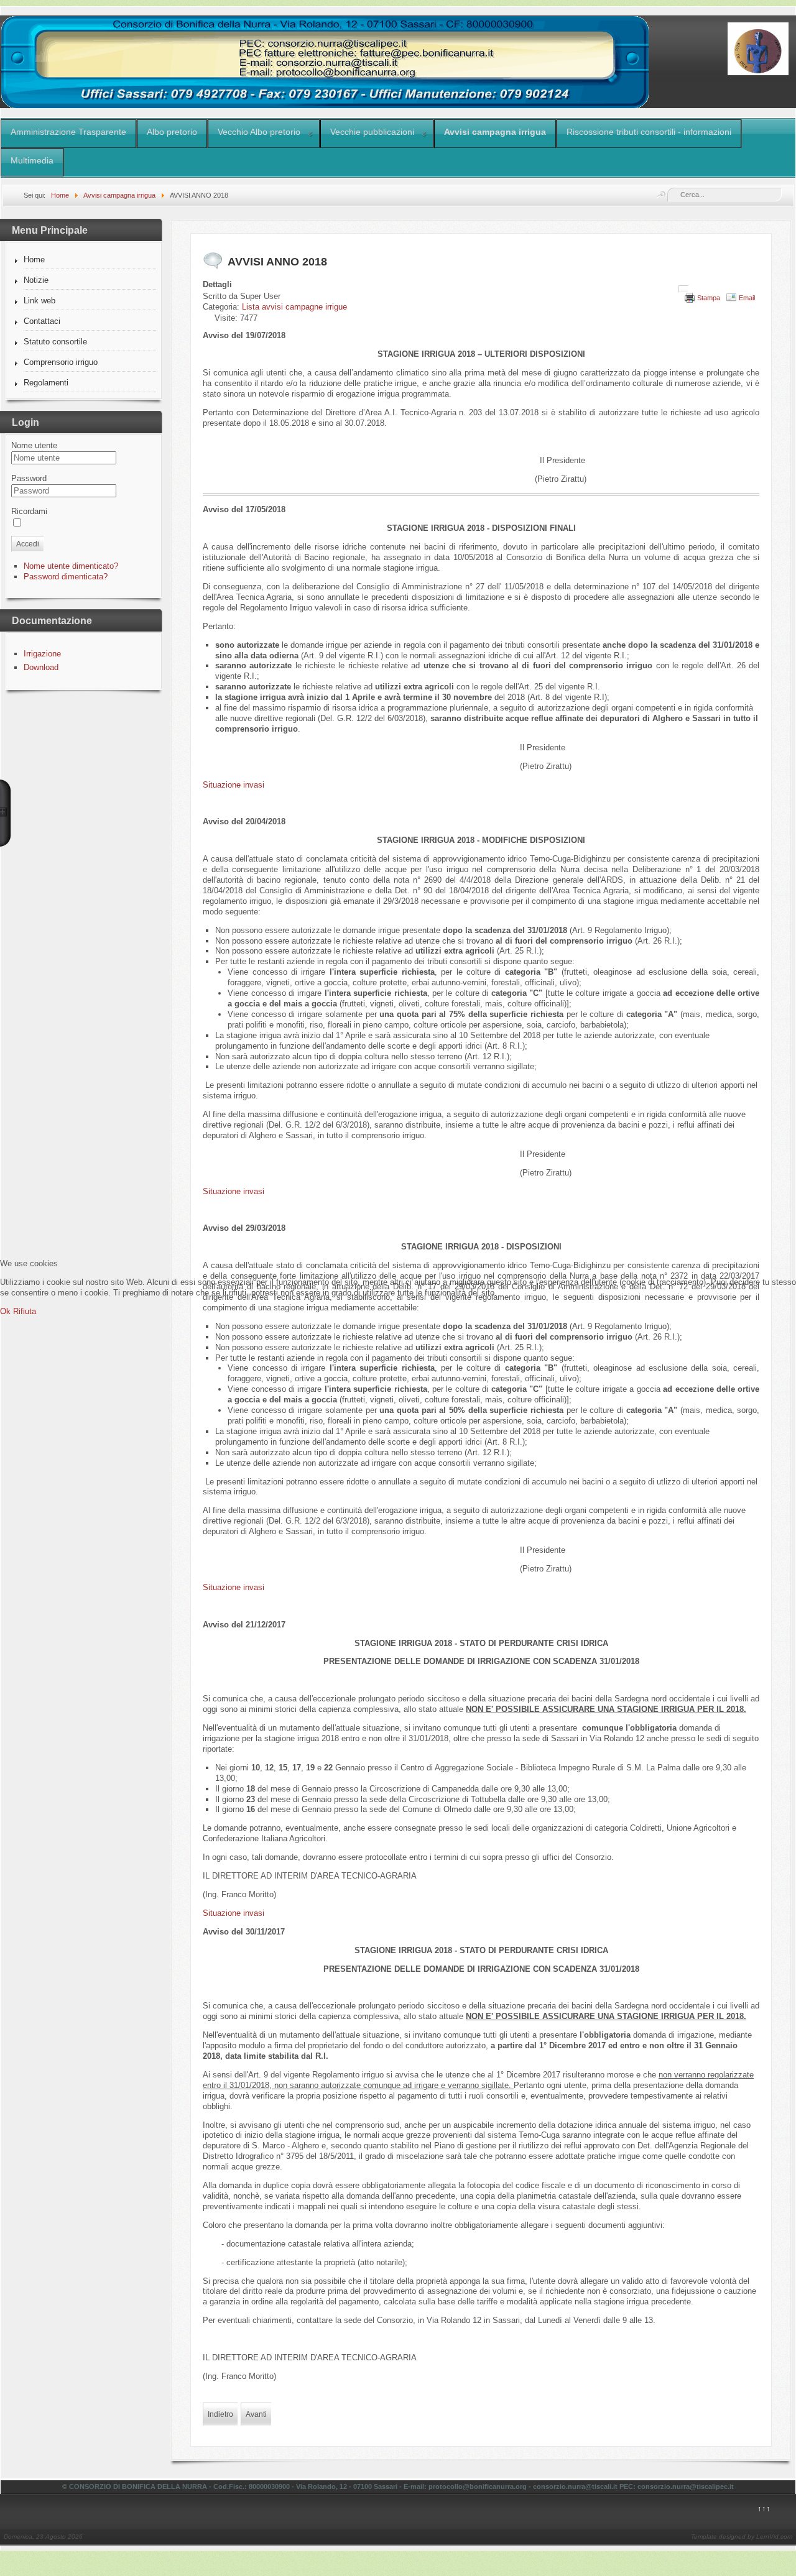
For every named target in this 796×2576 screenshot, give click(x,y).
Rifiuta (25, 1311)
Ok (5, 1311)
